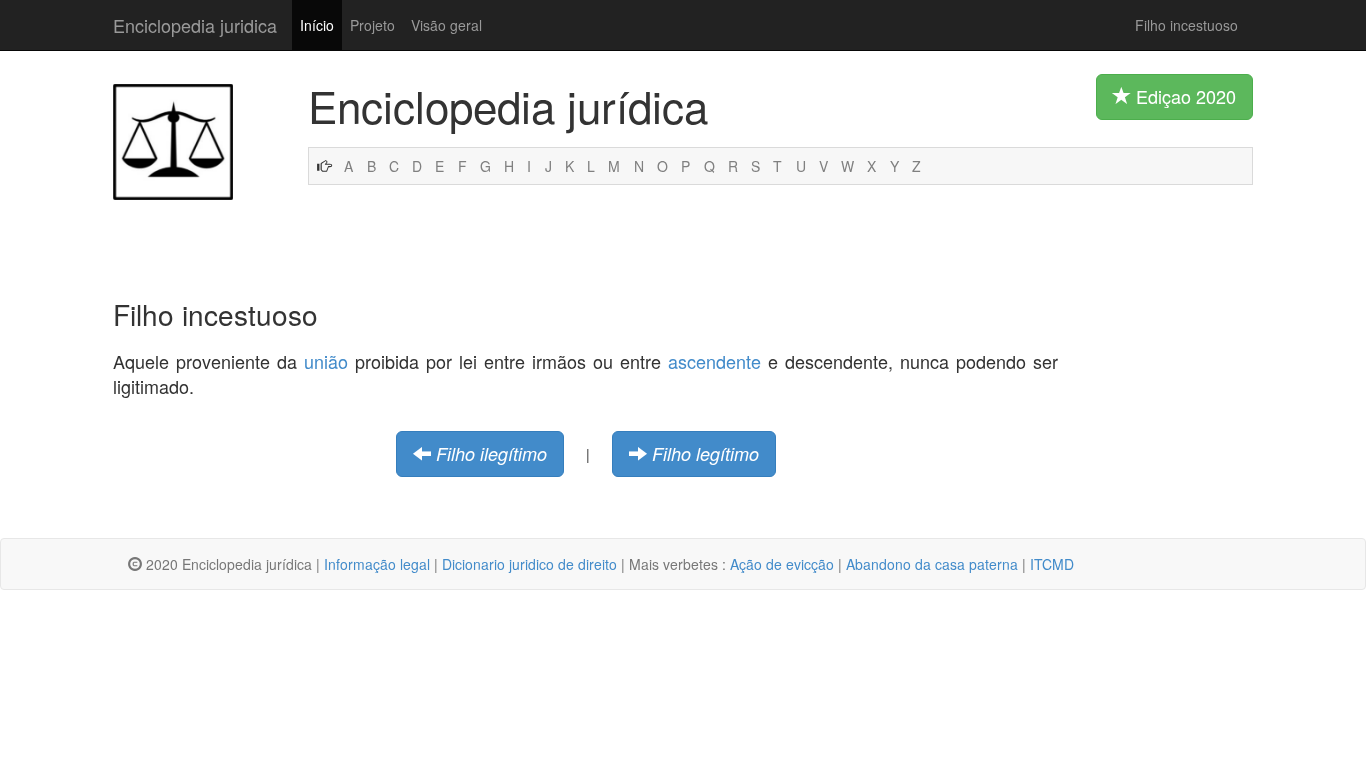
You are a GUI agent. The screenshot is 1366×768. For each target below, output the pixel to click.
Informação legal (377, 564)
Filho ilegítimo (491, 453)
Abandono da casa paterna (932, 564)
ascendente (714, 361)
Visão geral (446, 25)
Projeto (372, 25)
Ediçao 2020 (1183, 96)
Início (317, 25)
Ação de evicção (782, 564)
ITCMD (1052, 564)
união (326, 361)
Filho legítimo (705, 453)
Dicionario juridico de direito (529, 564)
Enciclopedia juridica (195, 25)
